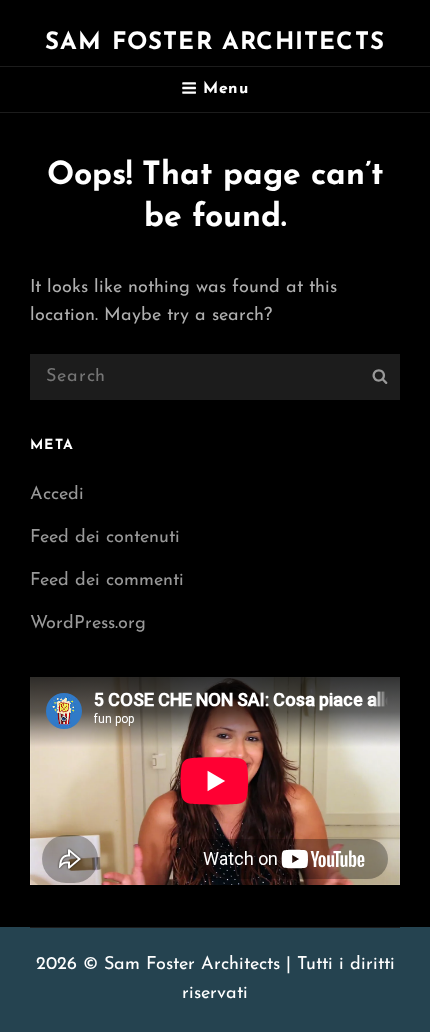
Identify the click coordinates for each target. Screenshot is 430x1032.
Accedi (57, 495)
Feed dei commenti (107, 581)
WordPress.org (88, 624)
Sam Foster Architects (215, 43)
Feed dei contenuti (105, 538)
